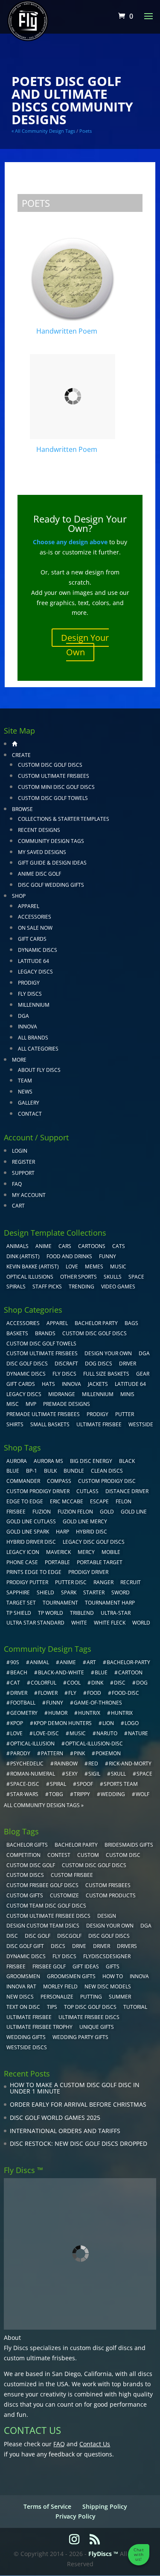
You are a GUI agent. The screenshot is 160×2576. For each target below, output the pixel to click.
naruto (107, 1733)
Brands (45, 1333)
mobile (111, 1552)
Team (25, 1081)
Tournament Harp (110, 1603)
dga (146, 1926)
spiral (58, 1784)
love (16, 1733)
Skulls (113, 1277)
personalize (57, 1997)
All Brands (33, 1038)
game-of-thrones (98, 1703)
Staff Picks (47, 1287)
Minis (127, 1394)
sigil (94, 1774)
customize (64, 1895)
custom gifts (25, 1895)
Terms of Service (47, 2506)
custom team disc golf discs (46, 1906)
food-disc (125, 1693)
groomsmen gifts (71, 1976)
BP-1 (32, 1471)
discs (58, 1946)
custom (88, 1855)
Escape (99, 1501)
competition (23, 1855)
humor (58, 1713)
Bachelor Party (96, 1323)
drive (79, 1946)
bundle (74, 1471)
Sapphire (18, 1592)
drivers (127, 1946)
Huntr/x (89, 1713)
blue (13, 1471)
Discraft (66, 1364)
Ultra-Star (116, 1613)
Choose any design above (70, 542)
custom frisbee (72, 1875)
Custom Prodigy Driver (38, 1491)
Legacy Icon (23, 1552)
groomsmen (23, 1976)
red (93, 1764)
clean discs (107, 1471)
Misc (13, 1404)
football (23, 1703)
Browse (22, 809)
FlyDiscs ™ (103, 2554)
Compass (59, 1481)
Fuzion (42, 1512)
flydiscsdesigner (107, 1956)
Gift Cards (32, 939)
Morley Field (60, 1986)
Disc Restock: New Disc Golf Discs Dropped (79, 2143)
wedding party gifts (80, 2037)
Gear (143, 1374)
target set (21, 1603)
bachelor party (76, 1845)
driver (19, 1693)
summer (120, 1997)
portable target (100, 1562)
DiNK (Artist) (23, 1256)
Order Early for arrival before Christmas (78, 2104)
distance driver (127, 1491)
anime (68, 1662)
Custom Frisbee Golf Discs (42, 1885)
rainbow (66, 1764)
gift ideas (86, 1966)
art (91, 1662)
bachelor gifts (27, 1845)
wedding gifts (26, 2037)
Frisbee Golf (49, 1966)
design (107, 1916)
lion (108, 1723)
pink (79, 1753)
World (141, 1623)
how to (113, 1976)
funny (55, 1703)
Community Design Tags (51, 841)
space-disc (25, 1784)
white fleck (110, 1623)
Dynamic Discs (38, 950)
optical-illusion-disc (94, 1744)
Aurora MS (48, 1461)
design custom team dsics (43, 1926)
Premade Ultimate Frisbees (43, 1414)
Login (20, 1151)
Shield (45, 1592)
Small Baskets (50, 1424)
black (127, 1461)
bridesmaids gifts (129, 1845)
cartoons (92, 1246)
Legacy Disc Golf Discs (94, 1542)
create (21, 755)
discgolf (69, 1936)
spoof (85, 1784)
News (25, 1092)
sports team (121, 1784)
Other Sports (79, 1277)
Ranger (103, 1582)
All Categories (38, 1049)
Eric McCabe (67, 1501)
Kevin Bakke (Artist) (33, 1267)
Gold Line (134, 1512)
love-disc (46, 1733)
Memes (94, 1267)
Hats (48, 1384)
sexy (72, 1774)
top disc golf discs (90, 2007)
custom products (111, 1895)
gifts (113, 1966)
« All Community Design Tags (43, 131)
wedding (113, 1794)
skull (118, 1774)
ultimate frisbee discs (89, 2017)
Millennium (34, 1005)
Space (136, 1277)
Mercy (86, 1552)
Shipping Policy (105, 2506)
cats (119, 1246)
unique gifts (97, 2027)
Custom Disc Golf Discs (50, 765)
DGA (23, 1016)
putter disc (71, 1582)
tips (52, 2007)
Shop (19, 896)
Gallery (29, 1103)
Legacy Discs (35, 972)
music (118, 1267)
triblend (82, 1613)
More (19, 1060)
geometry (24, 1713)
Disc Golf (38, 1936)
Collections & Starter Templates (64, 819)
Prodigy (29, 983)
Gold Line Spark (28, 1532)
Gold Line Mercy (85, 1521)
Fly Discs (30, 994)
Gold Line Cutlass (31, 1521)
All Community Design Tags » (44, 1805)
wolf (143, 1794)
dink (97, 1683)
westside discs (27, 2047)
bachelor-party (128, 1662)
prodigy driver (88, 1572)
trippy (82, 1794)
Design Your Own (85, 645)
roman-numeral (33, 1774)
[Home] (15, 744)
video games (118, 1287)
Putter (125, 1414)
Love (72, 1267)
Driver (128, 1364)
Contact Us (95, 2444)
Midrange (62, 1394)
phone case (22, 1562)
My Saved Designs (42, 852)
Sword (121, 1592)
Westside (141, 1424)
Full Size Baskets (106, 1374)
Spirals (16, 1287)
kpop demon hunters (63, 1723)
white (79, 1623)
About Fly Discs (39, 1070)
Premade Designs (67, 1404)
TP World (51, 1613)
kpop (17, 1723)
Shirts (15, 1424)
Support (23, 1173)
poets (86, 131)
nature (138, 1733)
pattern (52, 1753)
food (94, 1693)
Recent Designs (39, 830)
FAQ (17, 1184)
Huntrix (122, 1713)
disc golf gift (25, 1946)
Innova (28, 1027)
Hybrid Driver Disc (31, 1542)
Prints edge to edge (34, 1572)
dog (142, 1683)
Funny (108, 1256)
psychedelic (27, 1764)
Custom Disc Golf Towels (53, 798)
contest (59, 1855)
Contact (30, 1114)
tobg (56, 1794)
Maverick (58, 1552)
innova (139, 1976)
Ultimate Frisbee (99, 1424)
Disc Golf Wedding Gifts (51, 885)
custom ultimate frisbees (39, 2358)
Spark (69, 1592)
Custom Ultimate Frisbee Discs (48, 1916)
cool (74, 1683)
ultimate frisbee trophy (39, 2027)
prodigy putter (27, 1582)
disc (120, 1683)
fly (72, 1693)
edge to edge (25, 1501)
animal (39, 1662)
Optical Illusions (30, 1277)
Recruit (131, 1582)
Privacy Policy (76, 2516)
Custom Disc (123, 1855)
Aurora (17, 1461)
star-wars (24, 1794)
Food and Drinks (69, 1256)
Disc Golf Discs (27, 1364)
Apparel (29, 906)
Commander (23, 1481)
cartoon (130, 1672)
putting (91, 1997)
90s (15, 1662)
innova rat (21, 1986)
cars (65, 1246)
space (144, 1774)
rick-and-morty (130, 1764)
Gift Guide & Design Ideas (52, 863)
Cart (18, 1206)
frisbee (16, 1512)
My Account (29, 1195)
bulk (50, 1471)
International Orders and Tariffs (65, 2131)
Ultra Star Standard (35, 1623)
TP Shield (19, 1613)
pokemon (108, 1753)
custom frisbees (108, 1885)
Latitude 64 (33, 961)
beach (19, 1672)
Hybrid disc (92, 1532)
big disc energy (91, 1461)
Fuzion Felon (75, 1512)
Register (23, 1162)
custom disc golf (31, 1865)
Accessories (35, 917)
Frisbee (16, 1966)
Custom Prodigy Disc (107, 1481)
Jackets (98, 1384)
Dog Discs (99, 1364)
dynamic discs (26, 1956)
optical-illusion (32, 1744)
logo (132, 1723)
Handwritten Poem (67, 331)
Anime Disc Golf (39, 874)
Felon (124, 1501)
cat (15, 1683)
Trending (81, 1287)
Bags (131, 1323)
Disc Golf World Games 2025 (55, 2118)
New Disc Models (108, 1986)
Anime (44, 1246)
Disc (12, 1936)
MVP (31, 1404)
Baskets (17, 1333)
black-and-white (61, 1672)
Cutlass (87, 1491)
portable (57, 1562)
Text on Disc (23, 2007)
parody (20, 1753)
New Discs (20, 1997)
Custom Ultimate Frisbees (54, 776)
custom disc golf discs (101, 2348)
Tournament (60, 1603)
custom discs (25, 1875)
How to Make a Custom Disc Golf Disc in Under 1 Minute (75, 2088)
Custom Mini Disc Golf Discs (56, 787)
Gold (107, 1512)
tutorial (135, 2007)
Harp (63, 1532)
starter (94, 1592)
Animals (17, 1246)
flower (48, 1693)
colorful (44, 1683)
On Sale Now (35, 928)
